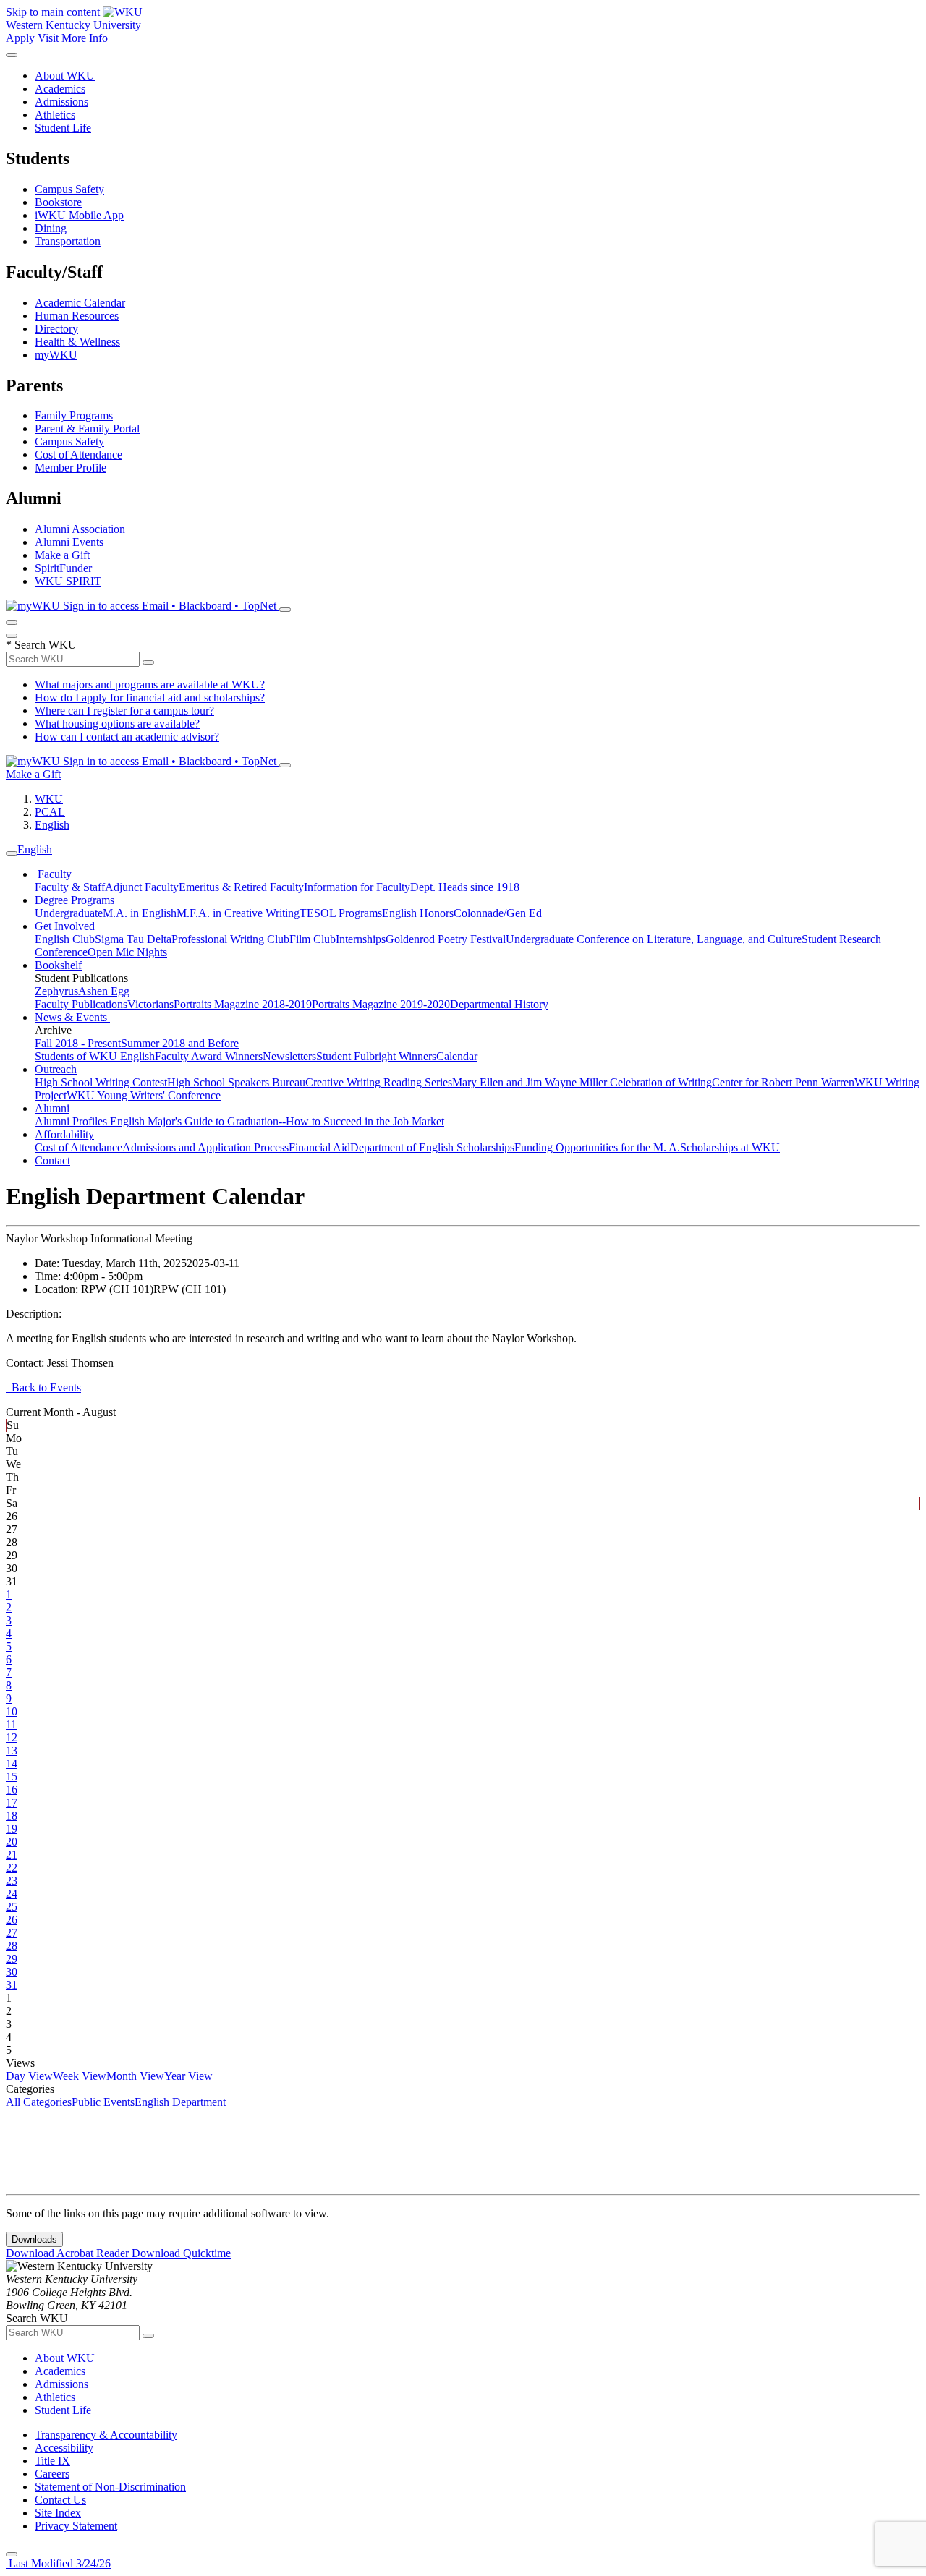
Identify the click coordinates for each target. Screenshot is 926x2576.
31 (12, 1985)
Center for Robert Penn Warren (783, 1082)
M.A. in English (140, 913)
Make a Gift (62, 555)
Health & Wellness (77, 342)
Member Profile (71, 468)
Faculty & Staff (70, 887)
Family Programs (74, 415)
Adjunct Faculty (142, 887)
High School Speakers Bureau (236, 1082)
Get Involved (65, 926)
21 (12, 1855)
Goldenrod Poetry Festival (446, 939)
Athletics (55, 115)
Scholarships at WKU (730, 1147)
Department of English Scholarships (432, 1147)
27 (12, 1933)
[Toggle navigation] (12, 853)
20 (12, 1842)
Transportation (68, 241)
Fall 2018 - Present (78, 1043)
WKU (49, 799)
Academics (60, 89)
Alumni (52, 1108)
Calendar (457, 1056)
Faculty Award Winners (209, 1056)
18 (12, 1816)
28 (12, 1946)
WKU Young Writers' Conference (144, 1095)
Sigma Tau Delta (133, 939)
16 (12, 1790)
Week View (80, 2076)
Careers (52, 2474)
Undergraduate (69, 913)
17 (12, 1803)
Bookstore (58, 202)
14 (12, 1763)
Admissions (61, 102)
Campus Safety (69, 189)
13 (12, 1750)
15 (12, 1777)
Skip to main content (53, 12)
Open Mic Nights (127, 952)
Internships (361, 939)
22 (12, 1868)
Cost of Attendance (78, 455)
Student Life (63, 128)
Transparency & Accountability (106, 2435)
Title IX (52, 2461)
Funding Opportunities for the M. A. (597, 1147)
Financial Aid (319, 1147)
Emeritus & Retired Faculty (241, 887)
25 (12, 1907)
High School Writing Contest (101, 1082)
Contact (52, 1160)
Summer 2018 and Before (180, 1043)
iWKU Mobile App (79, 215)
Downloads (34, 2239)
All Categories (39, 2102)
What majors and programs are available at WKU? (150, 684)
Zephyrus (56, 991)
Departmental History (499, 1004)
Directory (56, 329)
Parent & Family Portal (87, 428)
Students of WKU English (95, 1056)
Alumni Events (69, 542)
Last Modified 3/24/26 (58, 2563)
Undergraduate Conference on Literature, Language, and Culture (654, 939)
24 (12, 1894)
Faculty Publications (81, 1004)
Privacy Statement (76, 2526)
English (52, 825)
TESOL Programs (341, 913)
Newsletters (289, 1056)
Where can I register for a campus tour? (124, 711)
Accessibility (64, 2448)
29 (12, 1959)
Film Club (313, 939)
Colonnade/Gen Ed (498, 913)
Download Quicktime (181, 2253)
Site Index (58, 2513)
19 (12, 1829)
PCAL (50, 812)
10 (12, 1711)
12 (12, 1737)
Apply (20, 38)
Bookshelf (58, 965)
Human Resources (77, 316)
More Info (85, 38)
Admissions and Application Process (205, 1147)
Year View (188, 2076)
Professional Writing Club (230, 939)
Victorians (150, 1004)
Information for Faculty (357, 887)
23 (12, 1881)
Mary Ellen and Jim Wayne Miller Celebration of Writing (582, 1082)
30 (12, 1972)
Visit (48, 38)
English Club (65, 939)
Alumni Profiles (72, 1121)
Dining (51, 228)
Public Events (103, 2102)
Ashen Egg (104, 991)
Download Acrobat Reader (69, 2253)
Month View (135, 2076)
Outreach (56, 1069)
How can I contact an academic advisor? (127, 737)
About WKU (65, 76)
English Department (180, 2102)
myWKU (56, 355)
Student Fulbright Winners (376, 1056)
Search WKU (41, 645)
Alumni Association (80, 529)
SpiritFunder (63, 568)
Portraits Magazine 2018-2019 (243, 1004)
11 (11, 1724)
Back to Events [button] (43, 1387)
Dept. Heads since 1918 (465, 887)
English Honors (418, 913)
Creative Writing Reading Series (379, 1082)
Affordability (64, 1134)
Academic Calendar (80, 303)
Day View (29, 2076)
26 (12, 1920)
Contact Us (60, 2500)
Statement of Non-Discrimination (110, 2487)
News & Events (72, 1017)
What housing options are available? (117, 724)
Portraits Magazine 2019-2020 (381, 1004)
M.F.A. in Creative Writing (238, 913)
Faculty (53, 874)
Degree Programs (75, 900)
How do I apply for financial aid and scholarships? (150, 698)
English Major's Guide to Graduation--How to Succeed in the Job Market (277, 1121)
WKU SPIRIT (68, 581)
